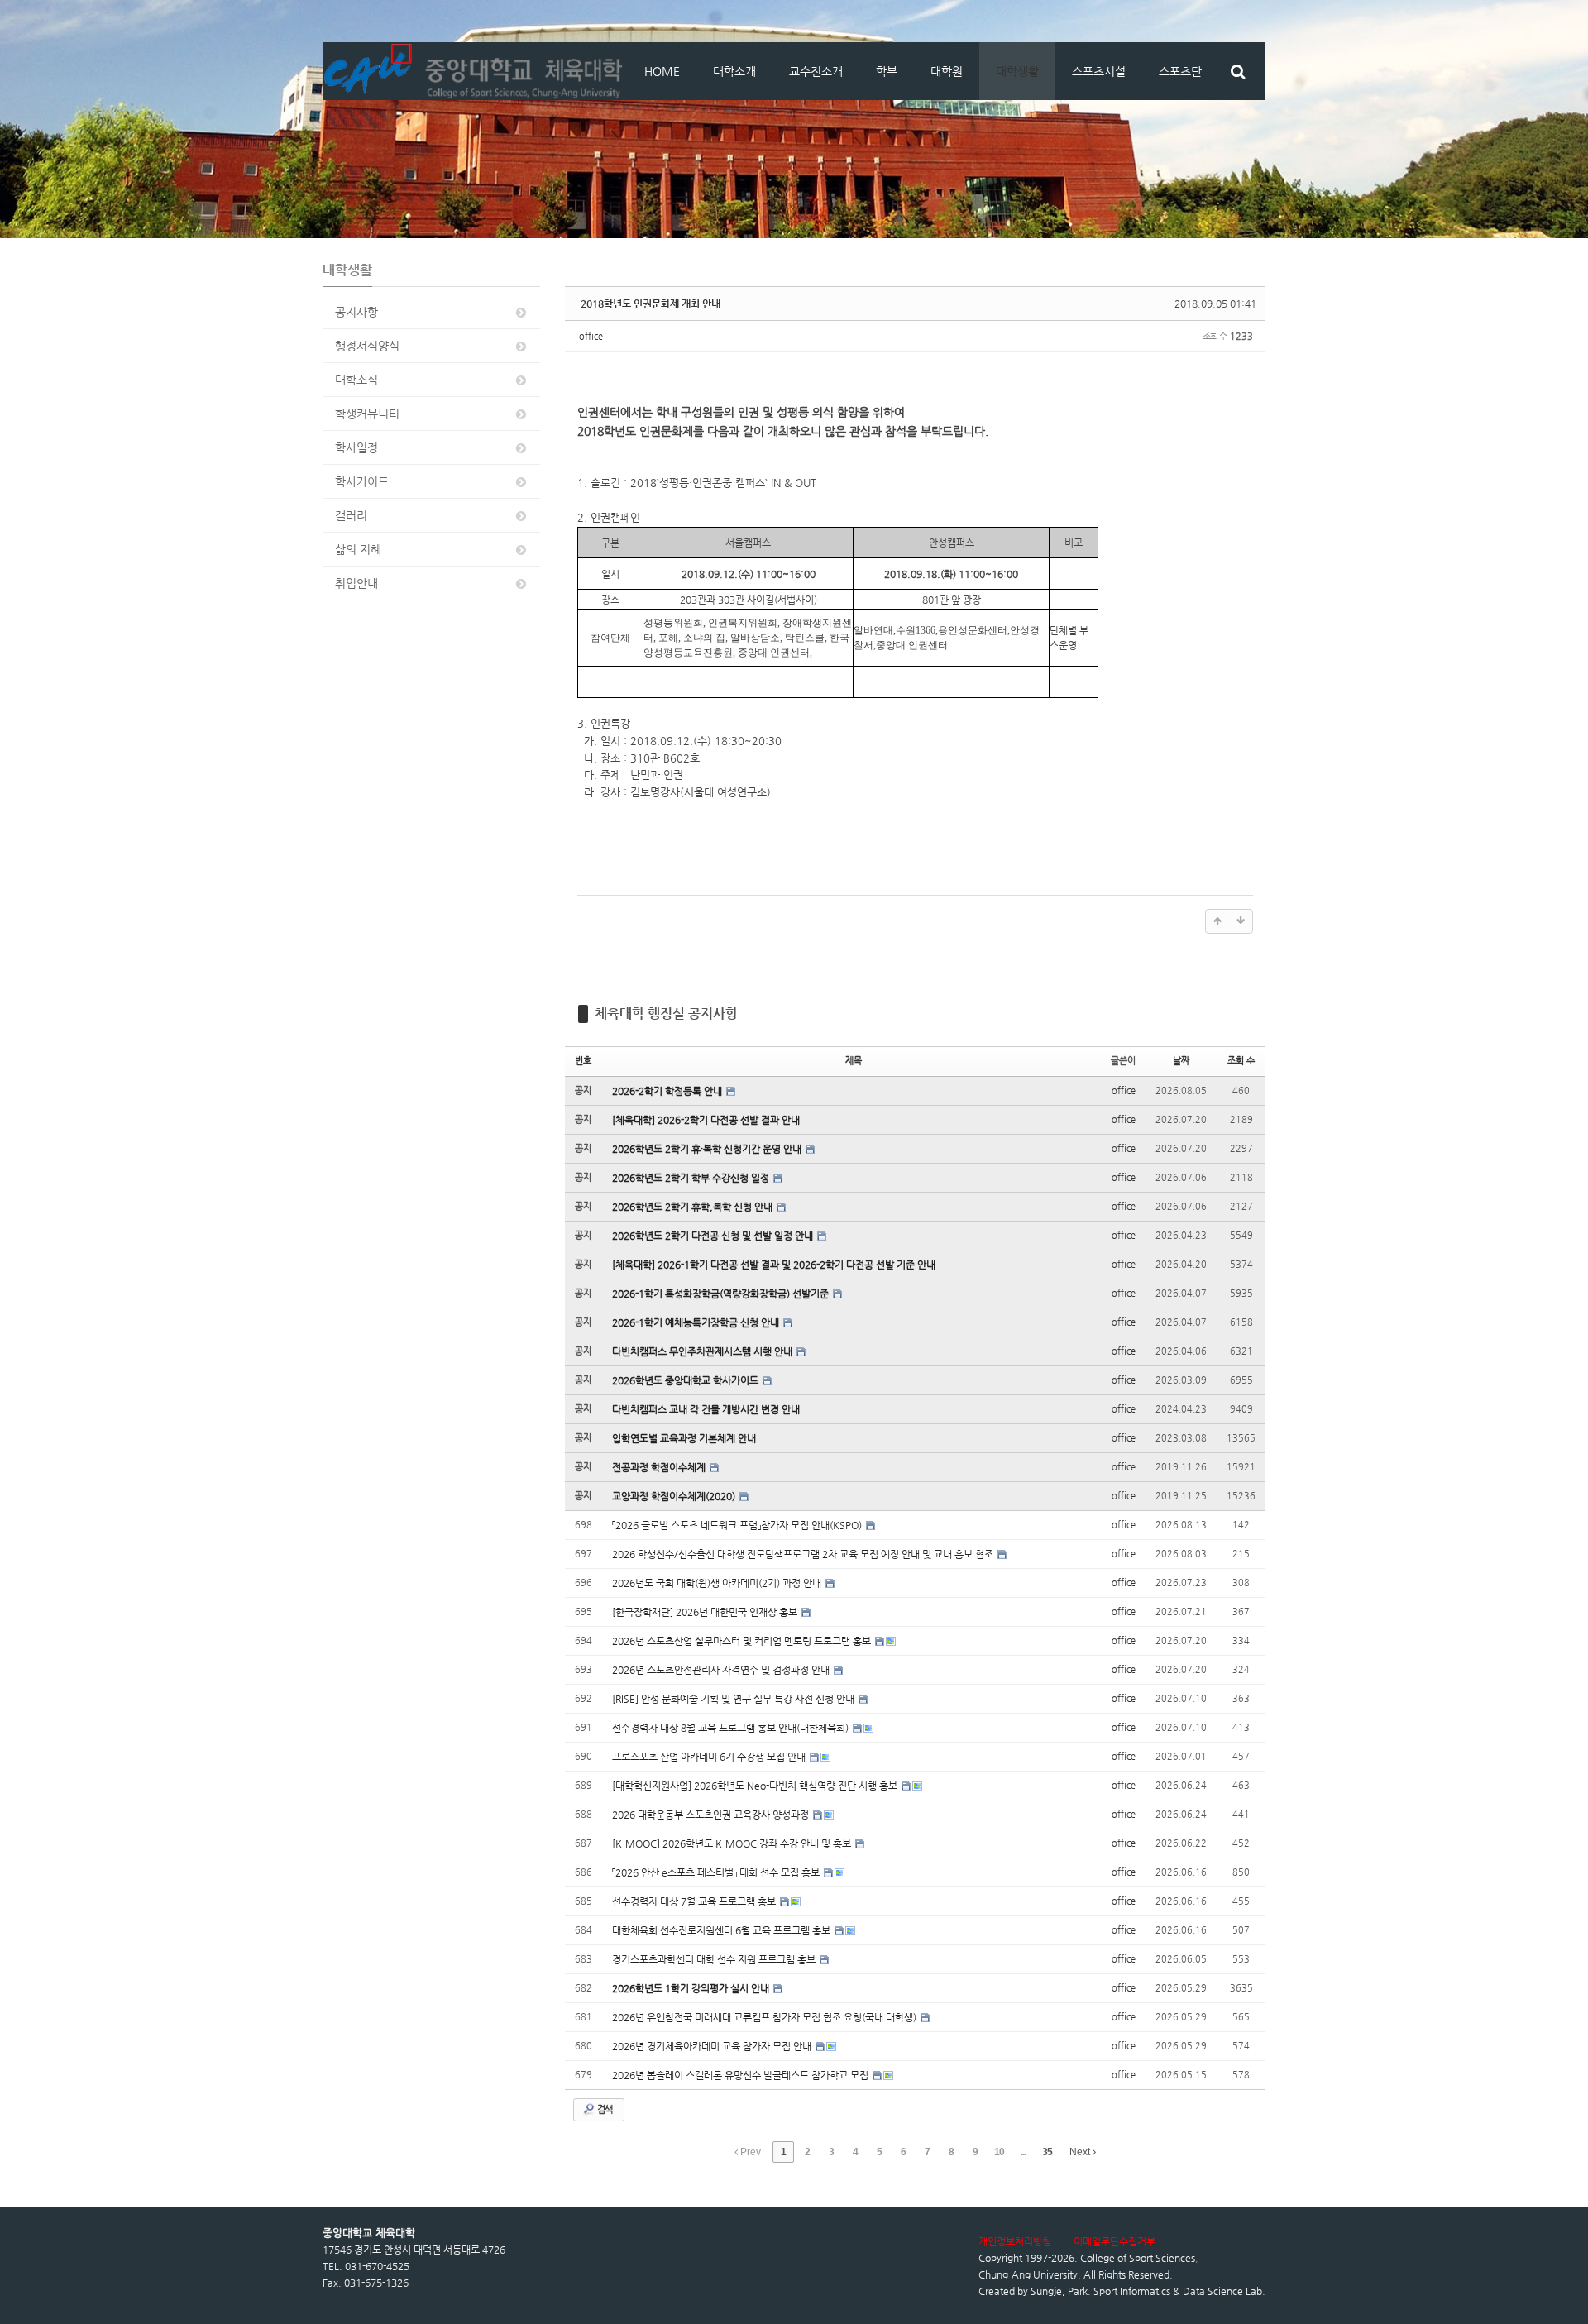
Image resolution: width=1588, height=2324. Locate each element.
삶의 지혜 (358, 549)
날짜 (1181, 1061)
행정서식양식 (367, 346)
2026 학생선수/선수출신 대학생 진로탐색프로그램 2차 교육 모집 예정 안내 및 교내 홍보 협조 (804, 1554)
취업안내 (356, 583)
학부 (887, 71)
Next (1081, 2152)
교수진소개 (816, 71)
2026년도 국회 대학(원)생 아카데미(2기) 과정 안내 (718, 1583)
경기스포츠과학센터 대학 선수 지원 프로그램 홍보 (715, 1959)
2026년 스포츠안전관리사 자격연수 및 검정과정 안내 (722, 1670)
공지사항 (356, 312)
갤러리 (351, 515)
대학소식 (356, 380)
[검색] (1238, 71)
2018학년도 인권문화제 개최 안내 (651, 304)
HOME (662, 71)
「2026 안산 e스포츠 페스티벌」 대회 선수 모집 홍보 (717, 1872)
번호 (583, 1061)
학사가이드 (362, 481)
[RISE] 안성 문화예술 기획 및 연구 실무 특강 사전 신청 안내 (734, 1699)
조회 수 (1241, 1061)
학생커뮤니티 (367, 414)
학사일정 (356, 447)
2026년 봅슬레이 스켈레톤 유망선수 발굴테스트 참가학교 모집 (741, 2075)
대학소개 (734, 71)
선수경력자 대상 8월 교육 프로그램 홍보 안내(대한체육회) (732, 1728)
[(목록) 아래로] (1241, 921)
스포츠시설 (1099, 71)
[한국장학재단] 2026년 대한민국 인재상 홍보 (706, 1612)
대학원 (947, 71)
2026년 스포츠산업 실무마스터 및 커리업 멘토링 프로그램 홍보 (743, 1641)
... (1023, 2152)
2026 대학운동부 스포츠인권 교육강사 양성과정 (712, 1815)
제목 (854, 1061)
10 (999, 2152)
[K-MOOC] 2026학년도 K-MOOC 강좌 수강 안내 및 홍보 (733, 1843)
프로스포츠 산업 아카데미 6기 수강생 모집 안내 (710, 1757)
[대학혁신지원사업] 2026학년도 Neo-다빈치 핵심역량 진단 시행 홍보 (756, 1786)
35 (1047, 2152)
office (591, 336)
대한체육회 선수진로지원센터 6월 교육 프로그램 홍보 (722, 1930)
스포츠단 (1180, 71)
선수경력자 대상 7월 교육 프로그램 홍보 (695, 1901)
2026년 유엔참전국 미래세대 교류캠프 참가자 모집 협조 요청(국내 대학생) (765, 2017)
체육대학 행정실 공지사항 (666, 1014)
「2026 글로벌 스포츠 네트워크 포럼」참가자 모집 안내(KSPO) (738, 1525)
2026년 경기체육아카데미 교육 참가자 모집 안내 (713, 2046)
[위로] (1217, 921)
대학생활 (1017, 71)
